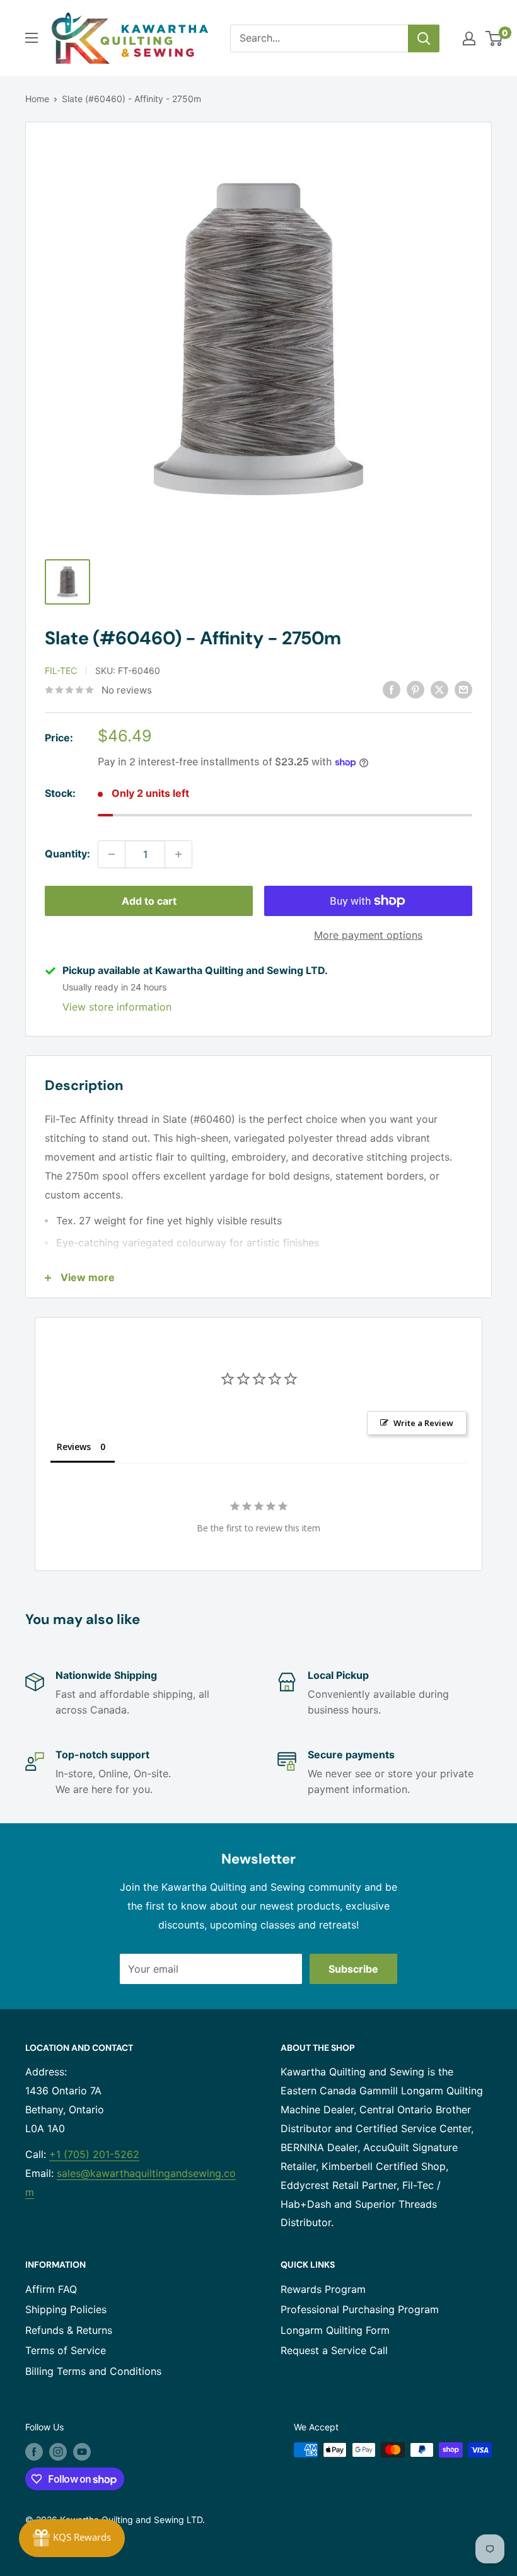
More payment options (368, 935)
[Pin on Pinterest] (415, 689)
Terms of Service (66, 2350)
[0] (495, 38)
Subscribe (353, 1969)
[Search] (424, 38)
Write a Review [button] (423, 1423)
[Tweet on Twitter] (439, 689)
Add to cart (149, 901)
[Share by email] (463, 689)
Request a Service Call (334, 2350)
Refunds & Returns (69, 2330)
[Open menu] (32, 38)
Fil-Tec (61, 670)
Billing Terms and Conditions (93, 2371)
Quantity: (67, 854)
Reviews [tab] (74, 1447)
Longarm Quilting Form (335, 2330)
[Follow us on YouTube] (82, 2451)
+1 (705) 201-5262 (94, 2154)
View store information (117, 1007)
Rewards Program (323, 2289)
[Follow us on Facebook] (34, 2451)
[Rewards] (72, 2538)
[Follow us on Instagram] (58, 2451)
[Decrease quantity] (112, 854)
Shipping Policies (66, 2309)
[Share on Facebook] (392, 689)
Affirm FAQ (51, 2289)
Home (37, 99)
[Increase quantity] (178, 854)
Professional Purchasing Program (360, 2309)
